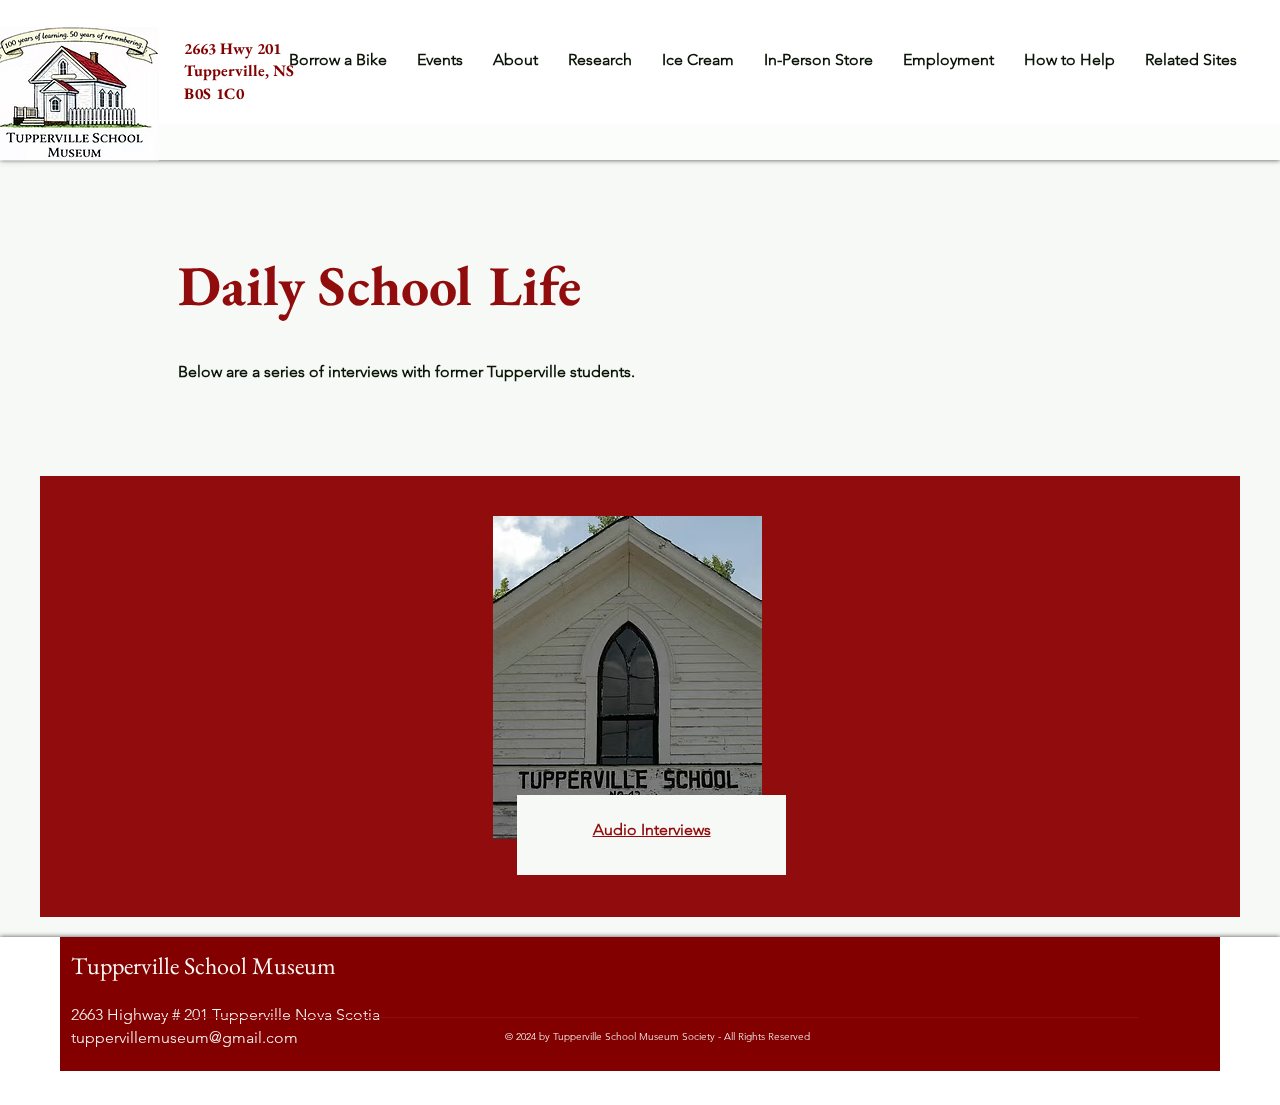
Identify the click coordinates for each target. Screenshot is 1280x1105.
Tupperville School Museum (203, 965)
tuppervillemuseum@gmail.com (184, 1037)
